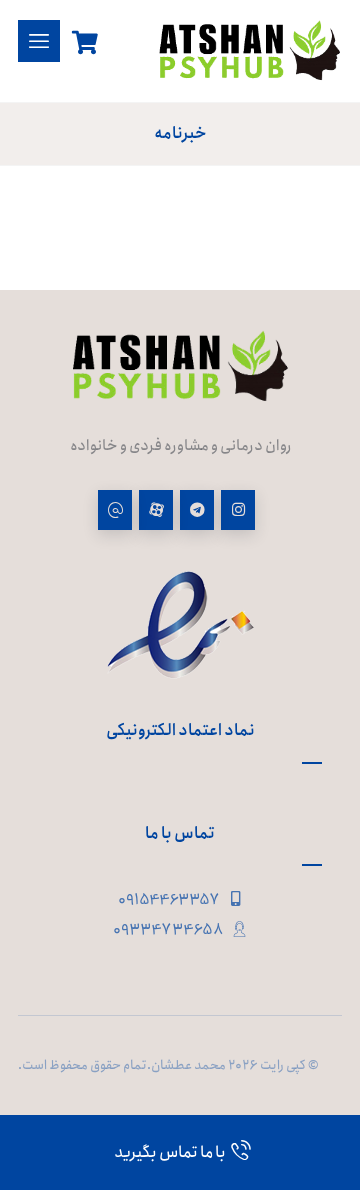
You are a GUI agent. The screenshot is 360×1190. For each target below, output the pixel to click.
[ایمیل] (115, 510)
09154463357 (169, 900)
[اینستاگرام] (238, 510)
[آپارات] (156, 510)
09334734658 (168, 930)
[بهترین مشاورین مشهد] (249, 51)
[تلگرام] (197, 510)
